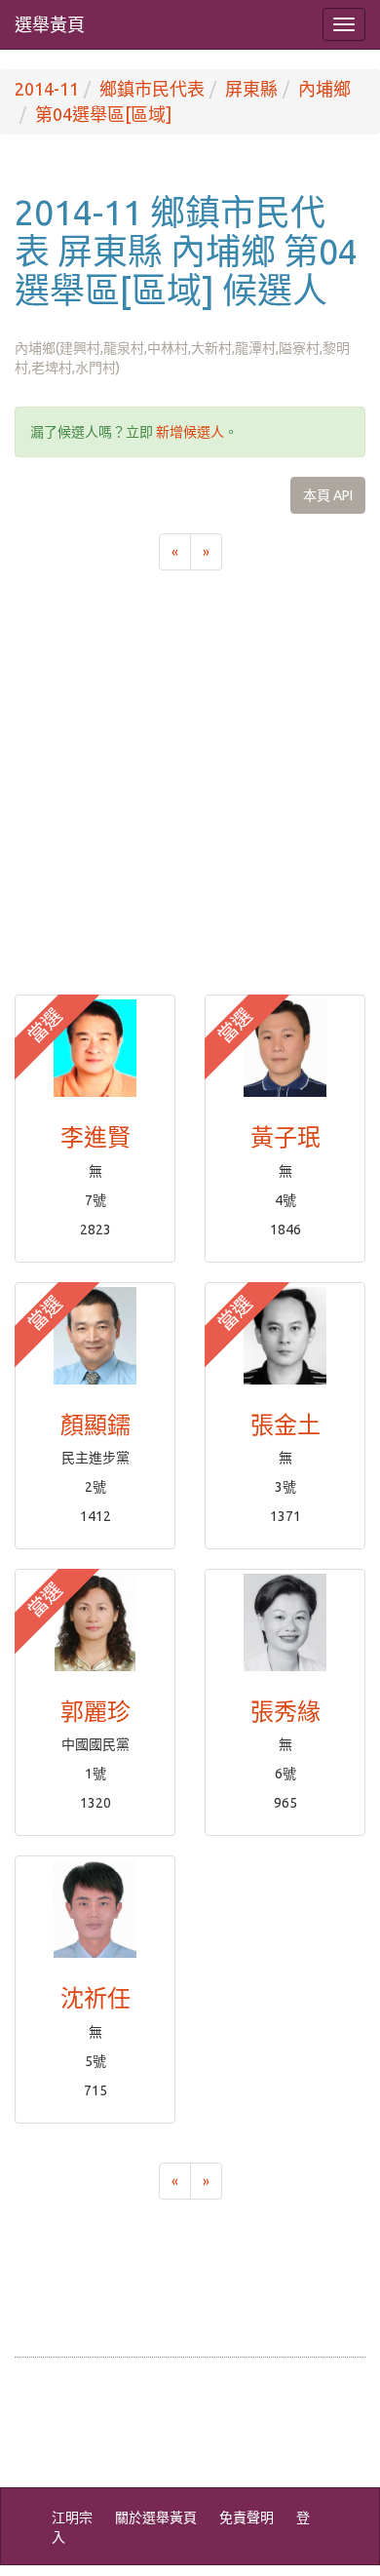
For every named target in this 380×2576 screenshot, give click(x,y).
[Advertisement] (190, 795)
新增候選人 (190, 432)
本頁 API (328, 495)
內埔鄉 (324, 89)
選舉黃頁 (50, 24)
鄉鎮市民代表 (152, 89)
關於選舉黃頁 (156, 2517)
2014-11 (47, 89)
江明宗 (72, 2517)
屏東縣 (251, 89)
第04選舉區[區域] (103, 114)
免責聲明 (247, 2517)
